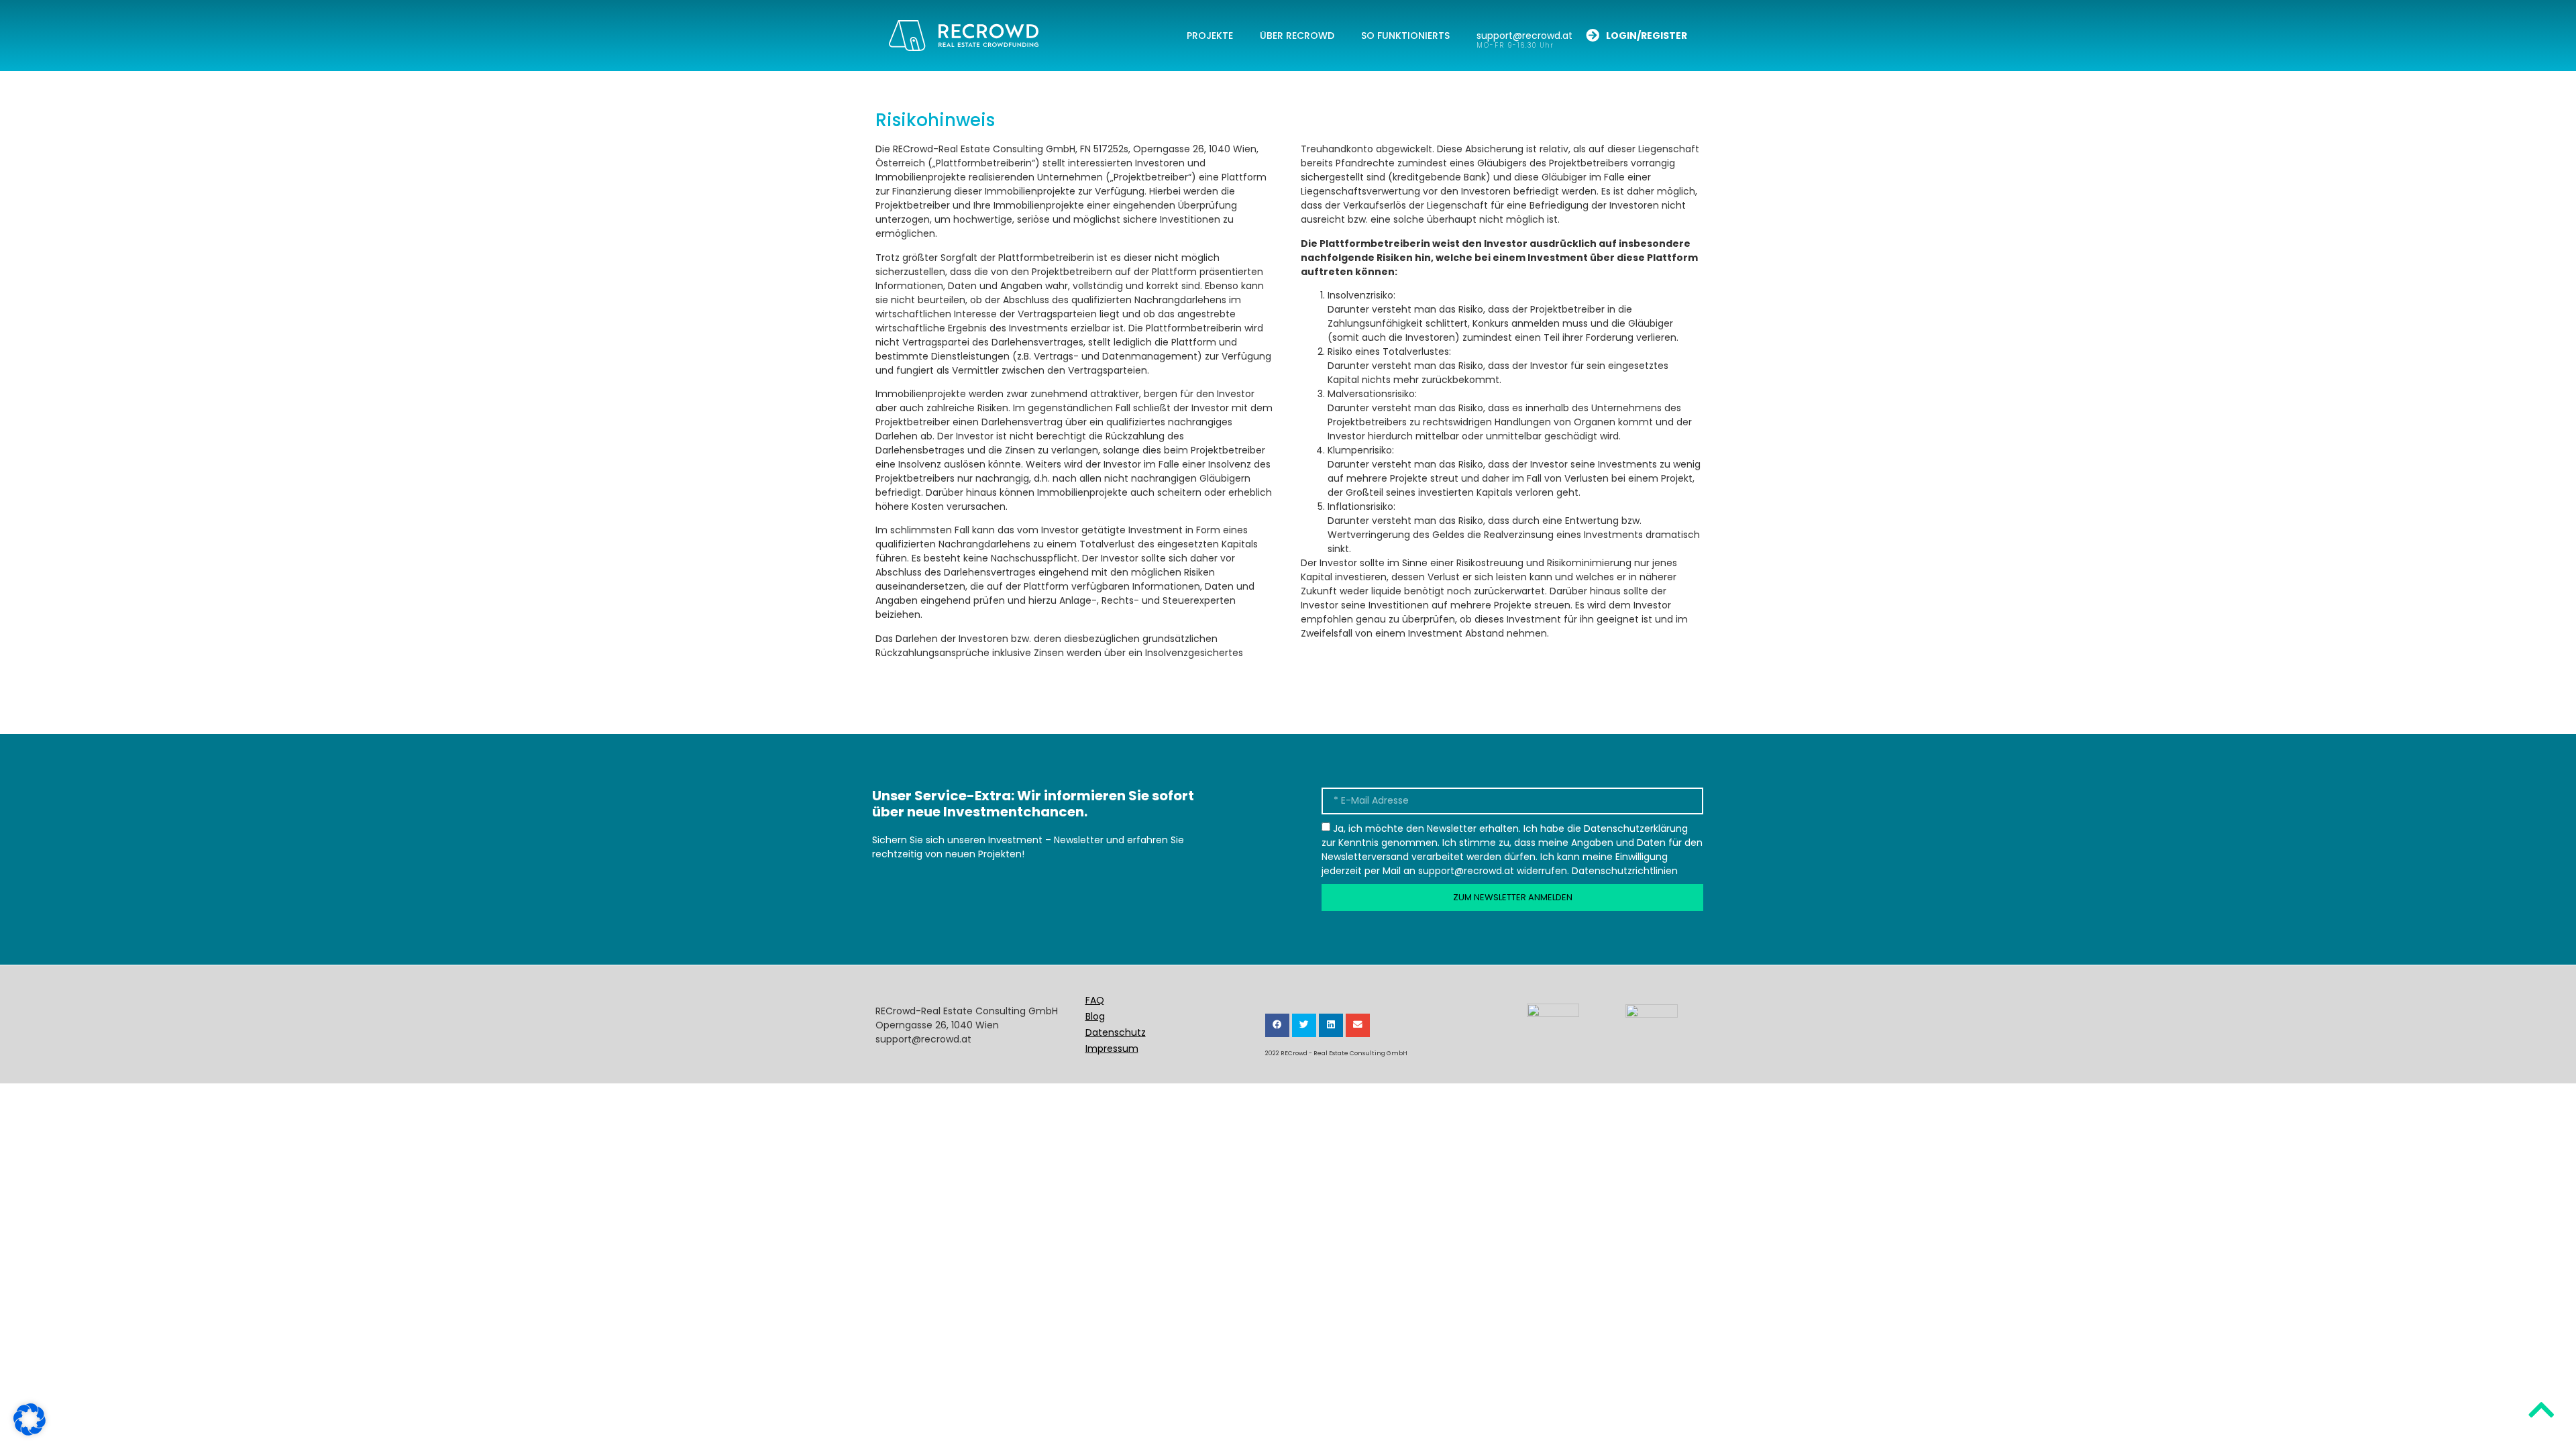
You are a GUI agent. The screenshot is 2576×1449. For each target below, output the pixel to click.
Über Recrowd (1297, 36)
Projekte (1210, 36)
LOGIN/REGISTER (1647, 36)
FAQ (1095, 1000)
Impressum (1112, 1049)
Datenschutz (1116, 1032)
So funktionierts (1405, 36)
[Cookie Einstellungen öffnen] (30, 1432)
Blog (1095, 1016)
